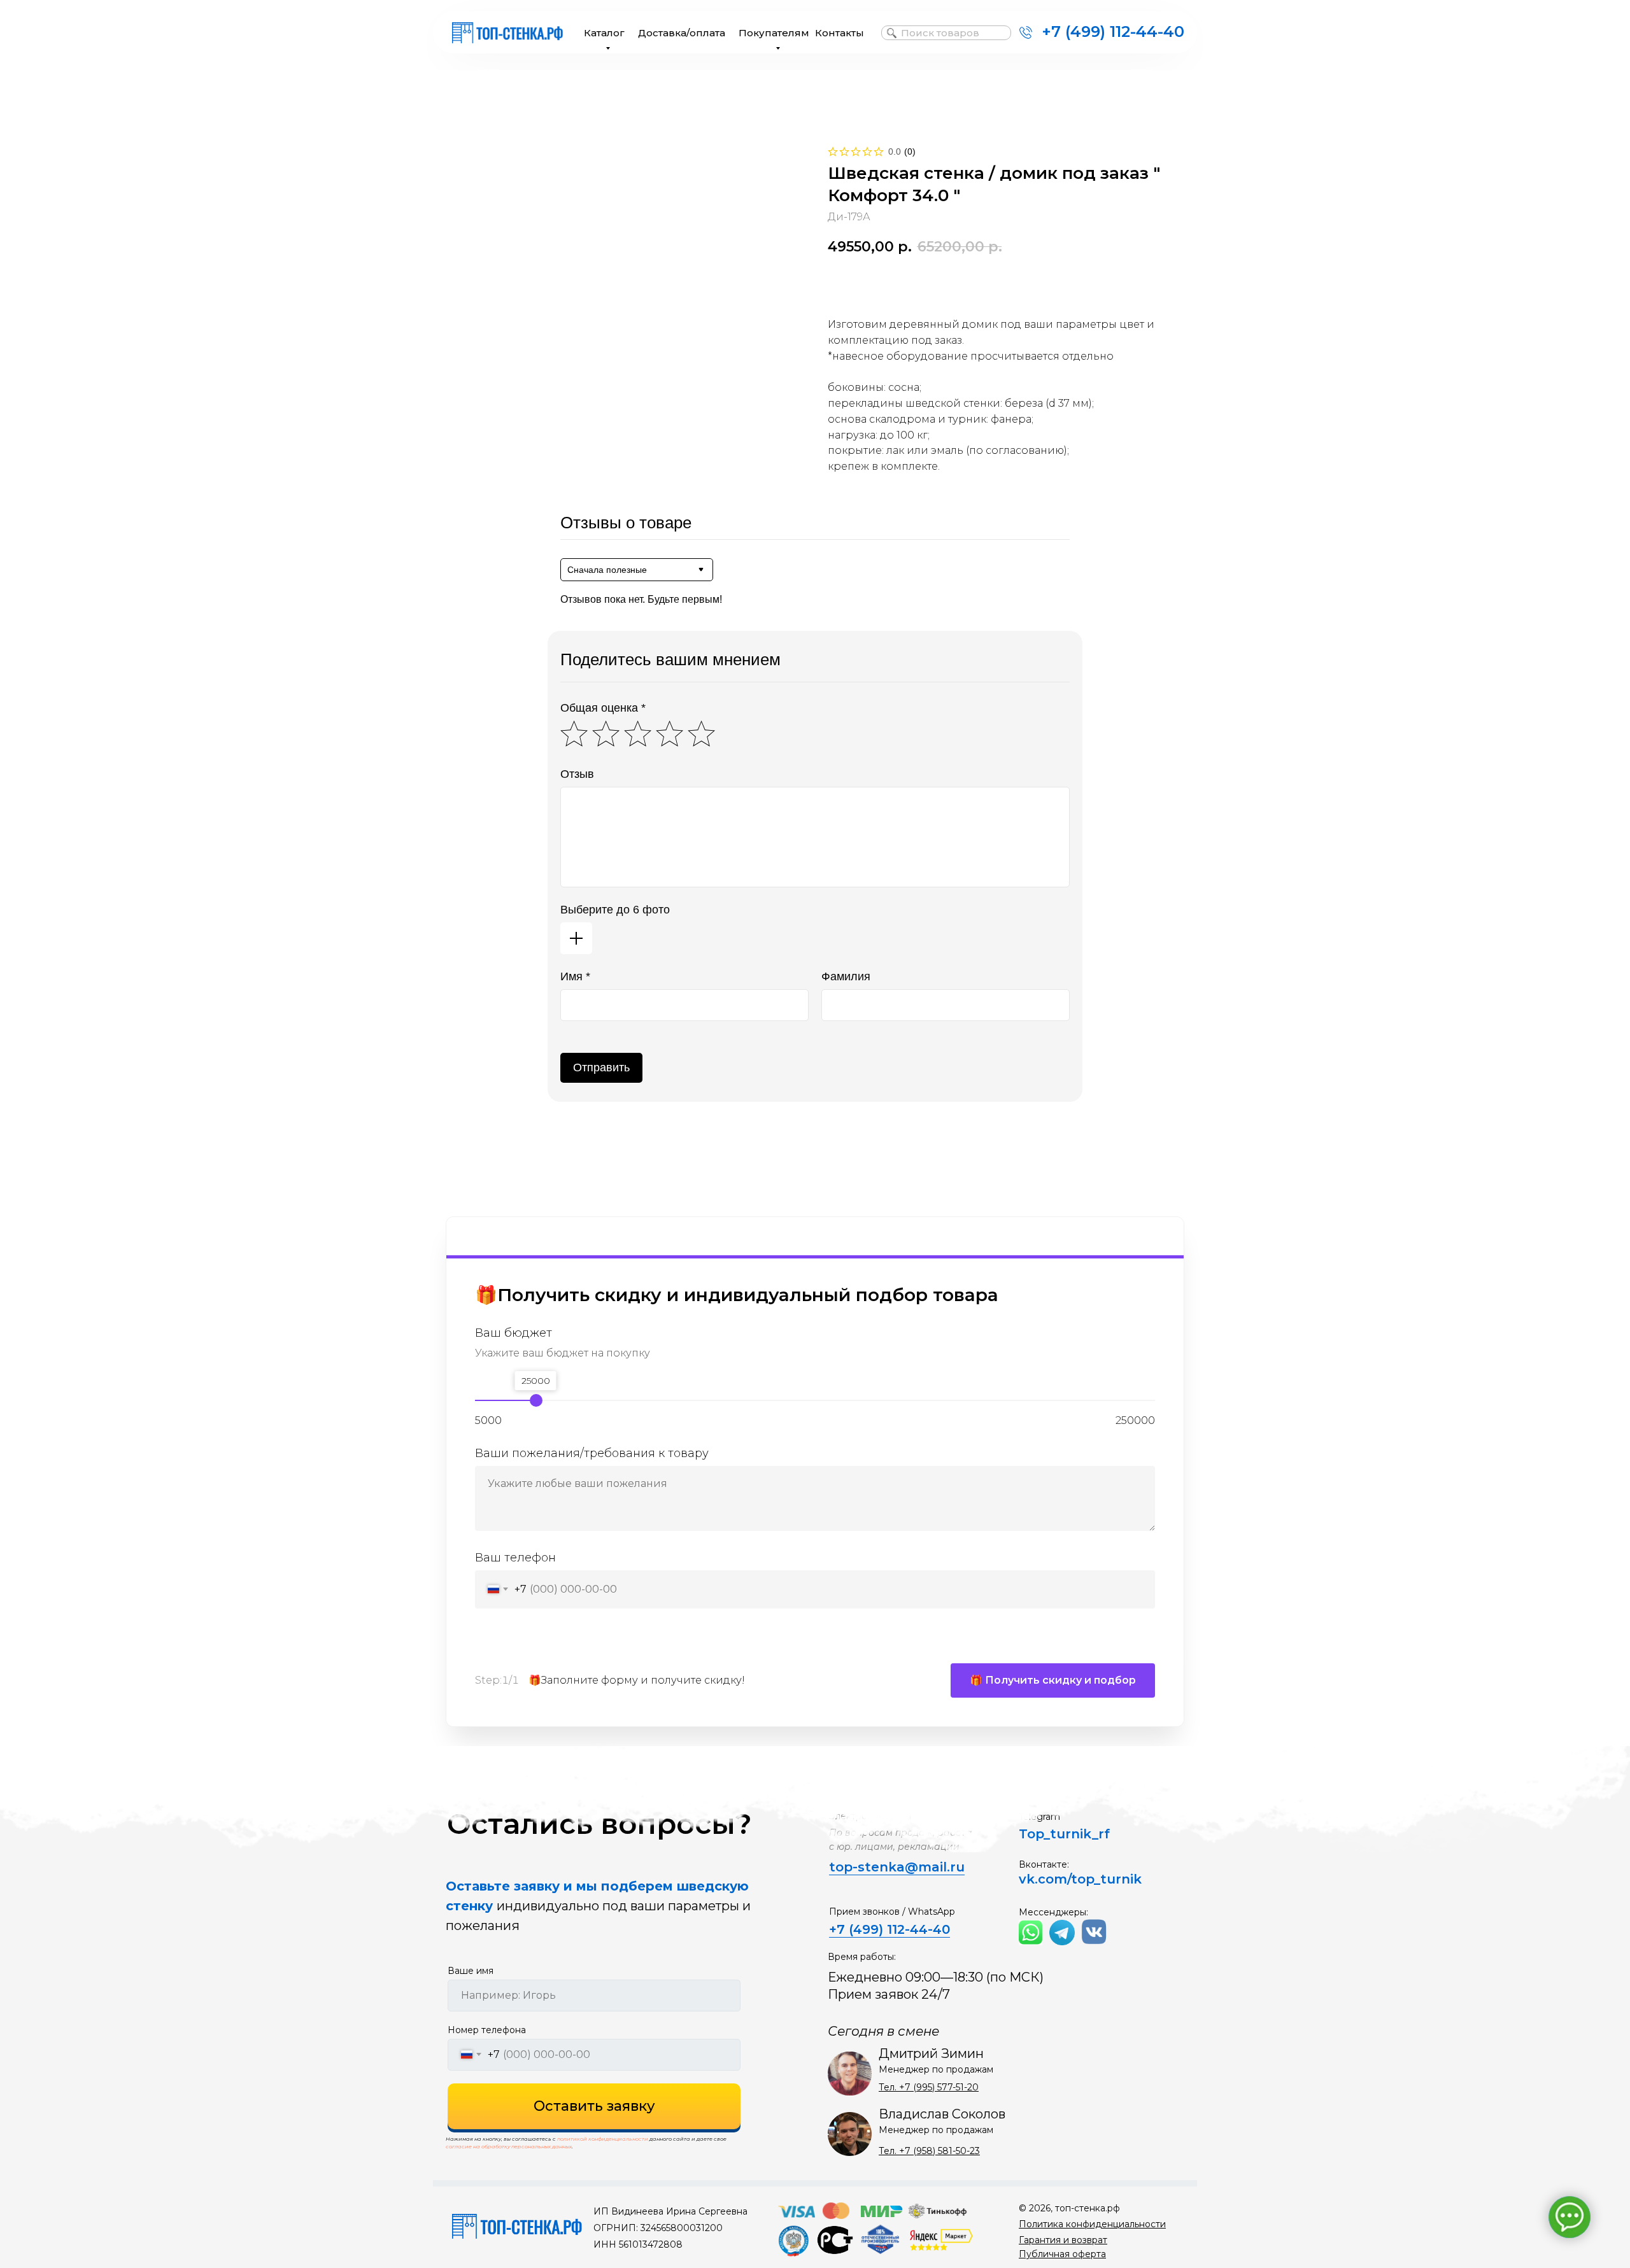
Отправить (601, 1067)
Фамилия (846, 976)
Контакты (840, 33)
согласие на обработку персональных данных (509, 2146)
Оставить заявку (594, 2106)
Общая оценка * (603, 708)
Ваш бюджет (514, 1333)
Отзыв (577, 774)
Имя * (575, 976)
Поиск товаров (940, 33)
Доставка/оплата (682, 33)
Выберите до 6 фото (615, 910)
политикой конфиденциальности (603, 2139)
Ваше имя (471, 1971)
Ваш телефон (515, 1558)
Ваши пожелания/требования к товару (592, 1453)
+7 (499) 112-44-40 (1113, 32)
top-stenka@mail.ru (897, 1867)
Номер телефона (487, 2030)
